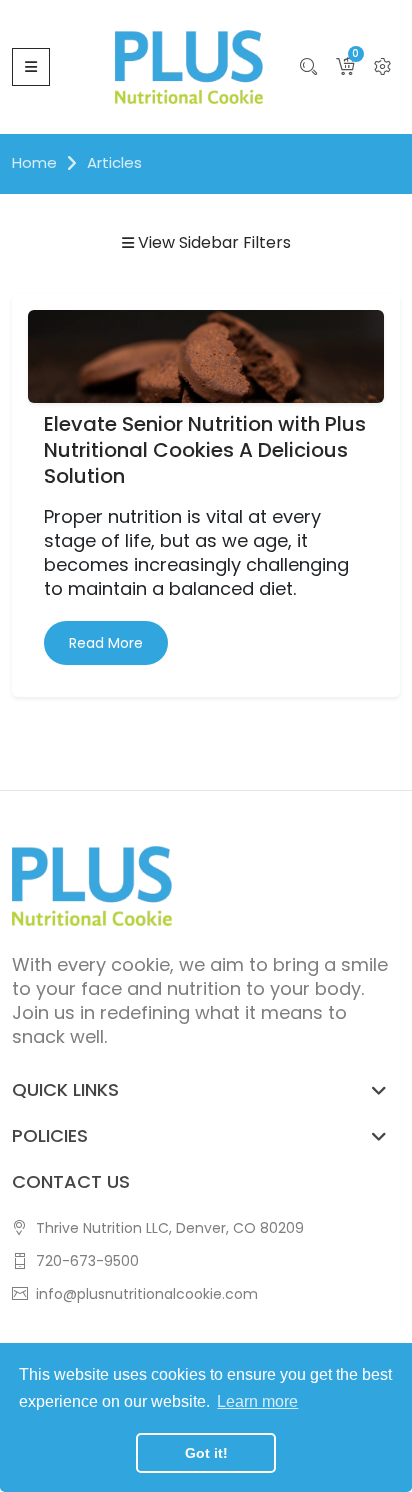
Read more (106, 643)
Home (34, 162)
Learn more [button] (257, 1401)
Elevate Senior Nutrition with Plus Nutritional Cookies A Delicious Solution (205, 450)
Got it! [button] (206, 1453)
